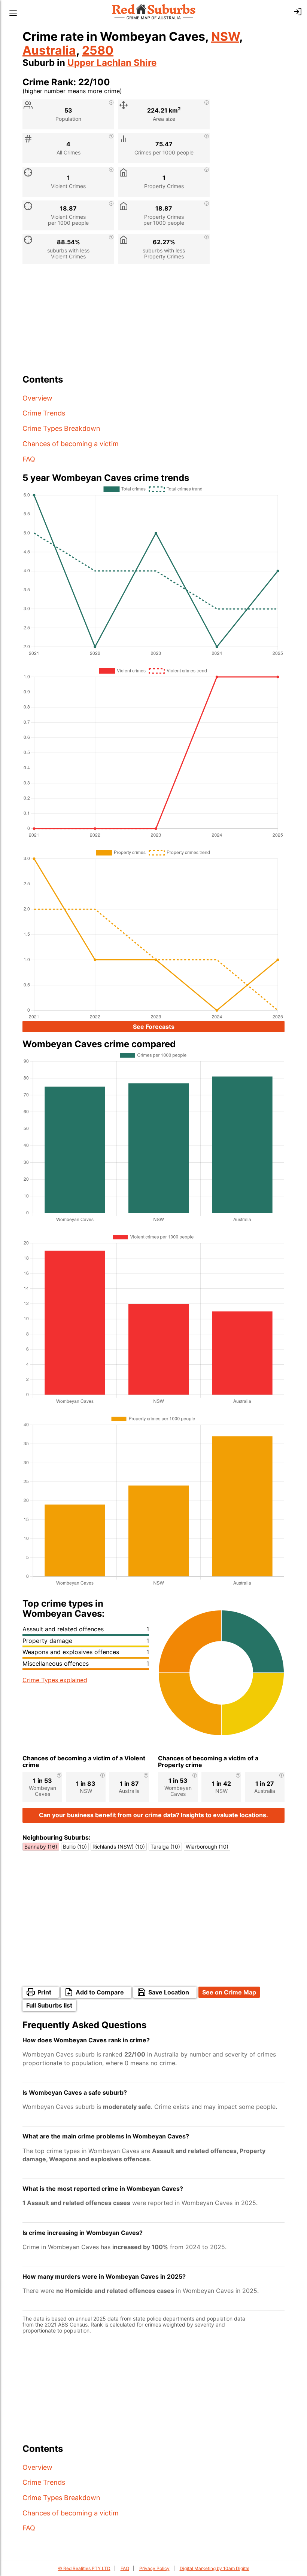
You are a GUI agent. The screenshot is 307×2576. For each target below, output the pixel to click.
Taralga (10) (165, 1847)
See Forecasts (154, 1027)
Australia (49, 50)
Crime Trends (44, 413)
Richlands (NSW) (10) (119, 1847)
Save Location (169, 1992)
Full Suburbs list (49, 2005)
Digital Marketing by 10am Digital (215, 2568)
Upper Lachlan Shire (112, 63)
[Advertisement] (153, 322)
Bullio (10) (75, 1847)
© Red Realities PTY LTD (84, 2568)
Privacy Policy (154, 2568)
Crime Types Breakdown (61, 428)
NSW (225, 36)
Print (44, 1992)
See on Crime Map (229, 1992)
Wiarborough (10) (207, 1847)
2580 (98, 50)
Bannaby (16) (41, 1847)
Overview (37, 398)
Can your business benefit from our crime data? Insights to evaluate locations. (153, 1815)
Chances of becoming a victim (71, 444)
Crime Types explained (55, 1680)
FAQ (29, 459)
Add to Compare (100, 1992)
